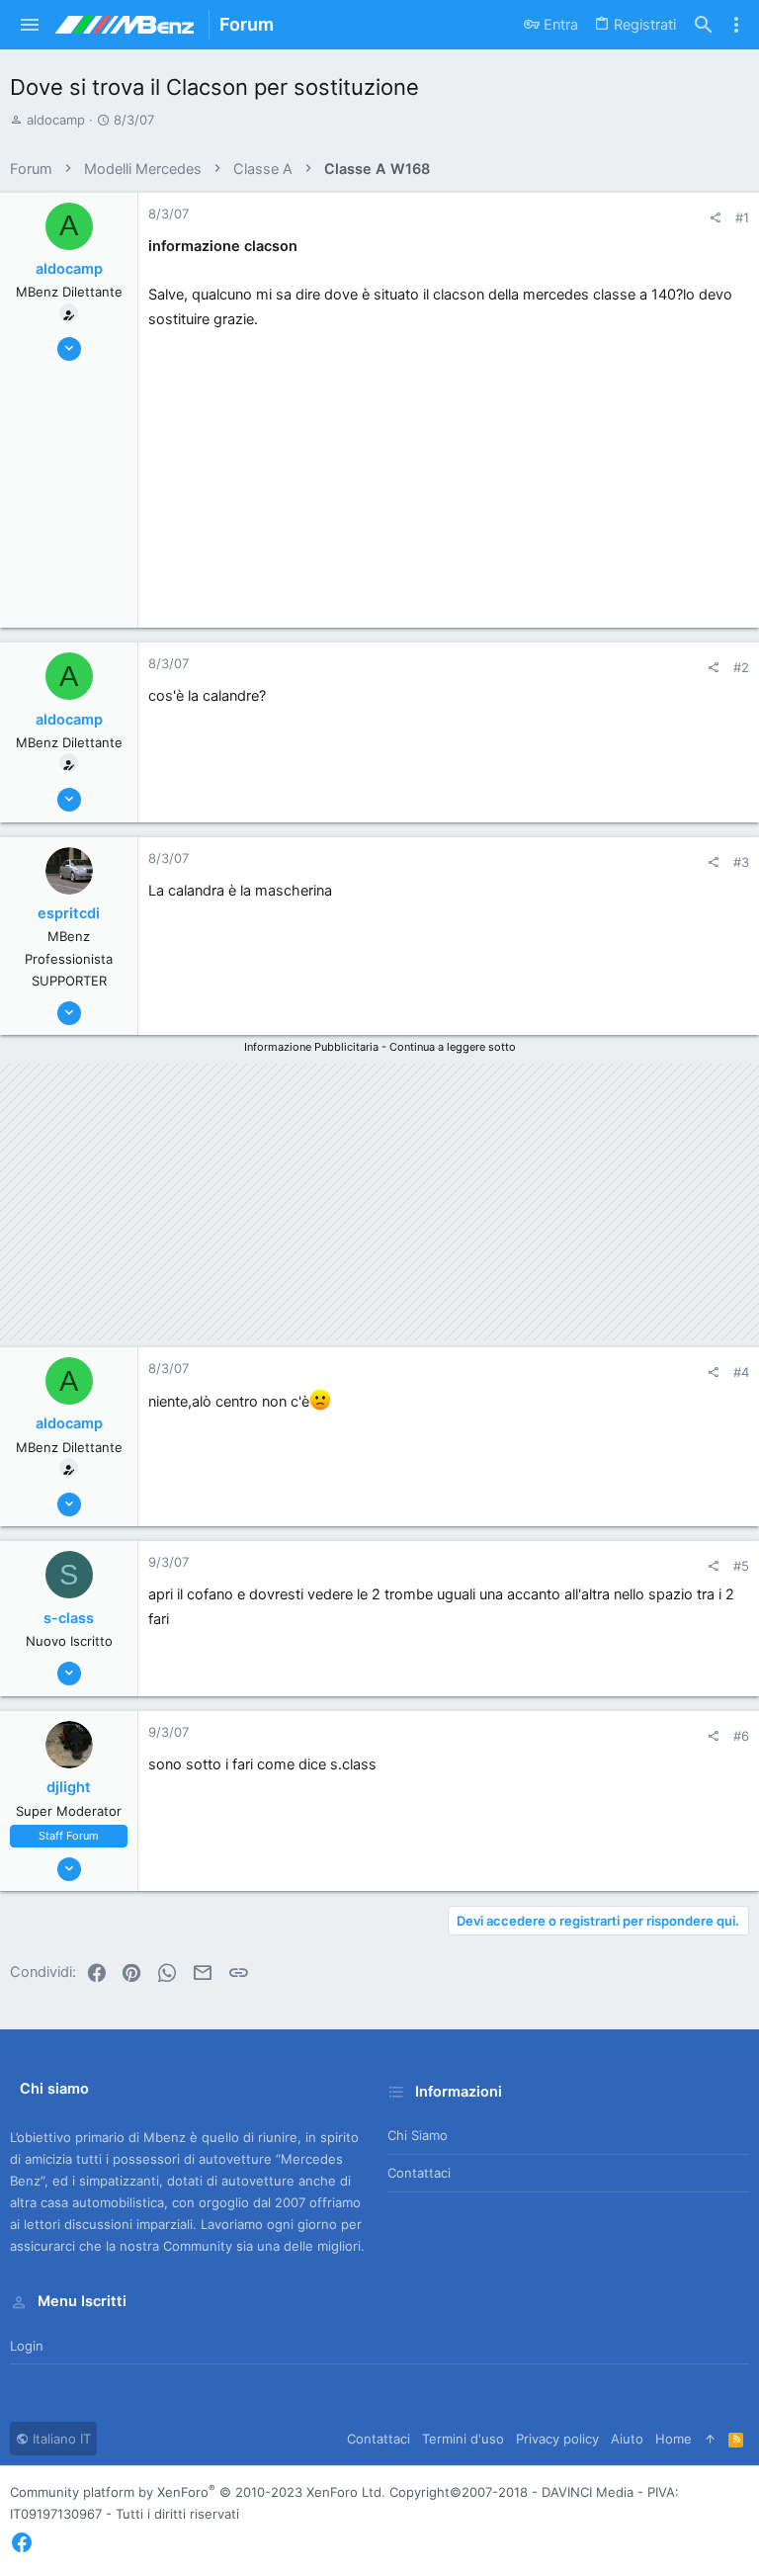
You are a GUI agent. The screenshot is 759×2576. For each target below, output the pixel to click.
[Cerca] (704, 25)
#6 (741, 1736)
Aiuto (627, 2439)
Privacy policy (557, 2439)
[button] (30, 25)
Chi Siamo (418, 2135)
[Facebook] (22, 2543)
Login (27, 2346)
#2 (741, 667)
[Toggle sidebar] (736, 25)
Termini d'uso (463, 2439)
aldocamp (56, 120)
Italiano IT (60, 2439)
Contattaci (419, 2173)
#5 (741, 1566)
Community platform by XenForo (198, 2492)
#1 (742, 217)
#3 (741, 862)
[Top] (710, 2439)
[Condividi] (715, 218)
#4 (741, 1372)
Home (674, 2439)
